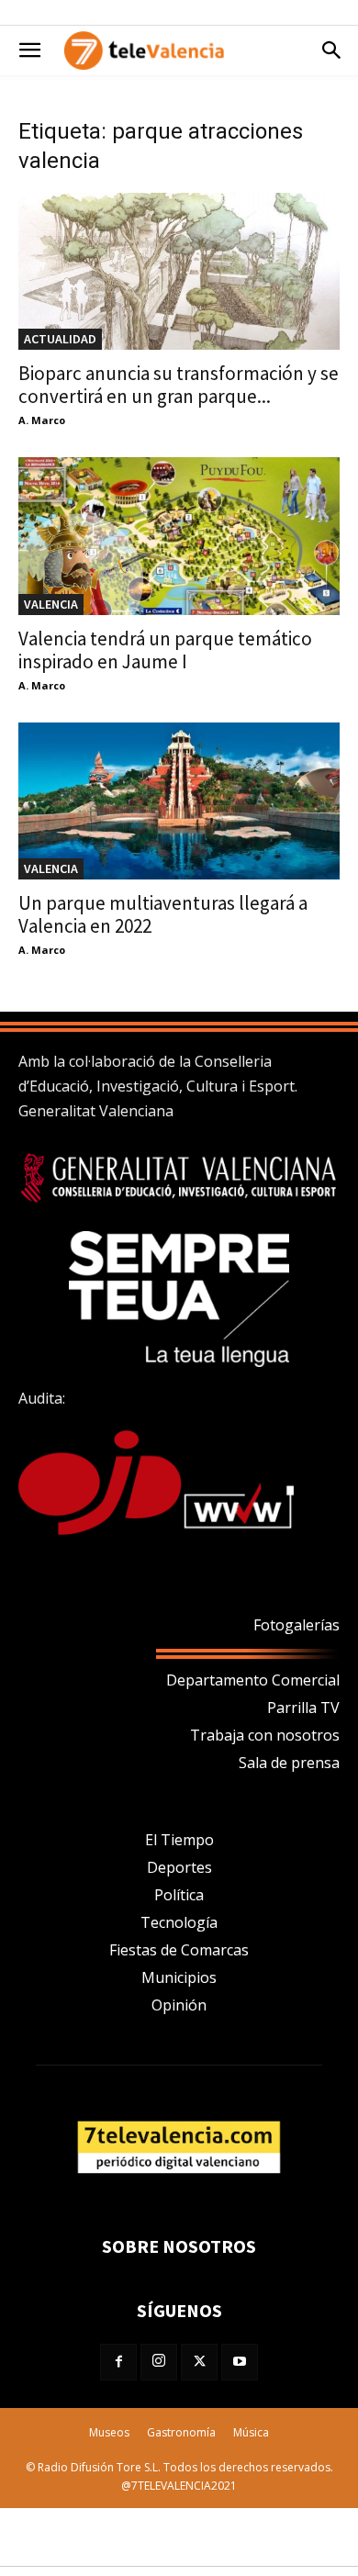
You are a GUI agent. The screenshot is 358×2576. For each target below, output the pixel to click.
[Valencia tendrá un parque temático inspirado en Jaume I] (179, 536)
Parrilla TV (303, 1708)
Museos (109, 2432)
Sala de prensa (289, 1763)
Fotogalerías (296, 1625)
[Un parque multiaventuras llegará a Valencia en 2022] (179, 801)
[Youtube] (240, 2362)
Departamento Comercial (253, 1680)
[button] (29, 50)
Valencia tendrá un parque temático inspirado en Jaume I (165, 650)
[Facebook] (118, 2362)
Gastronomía (181, 2432)
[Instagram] (159, 2362)
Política (179, 1895)
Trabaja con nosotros (265, 1735)
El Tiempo (179, 1840)
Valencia (51, 604)
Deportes (179, 1867)
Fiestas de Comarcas (179, 1950)
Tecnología (179, 1922)
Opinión (179, 2005)
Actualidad (60, 339)
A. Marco (42, 420)
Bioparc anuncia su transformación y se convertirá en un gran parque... (179, 385)
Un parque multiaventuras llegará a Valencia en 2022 (163, 914)
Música (251, 2432)
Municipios (179, 1977)
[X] (199, 2362)
